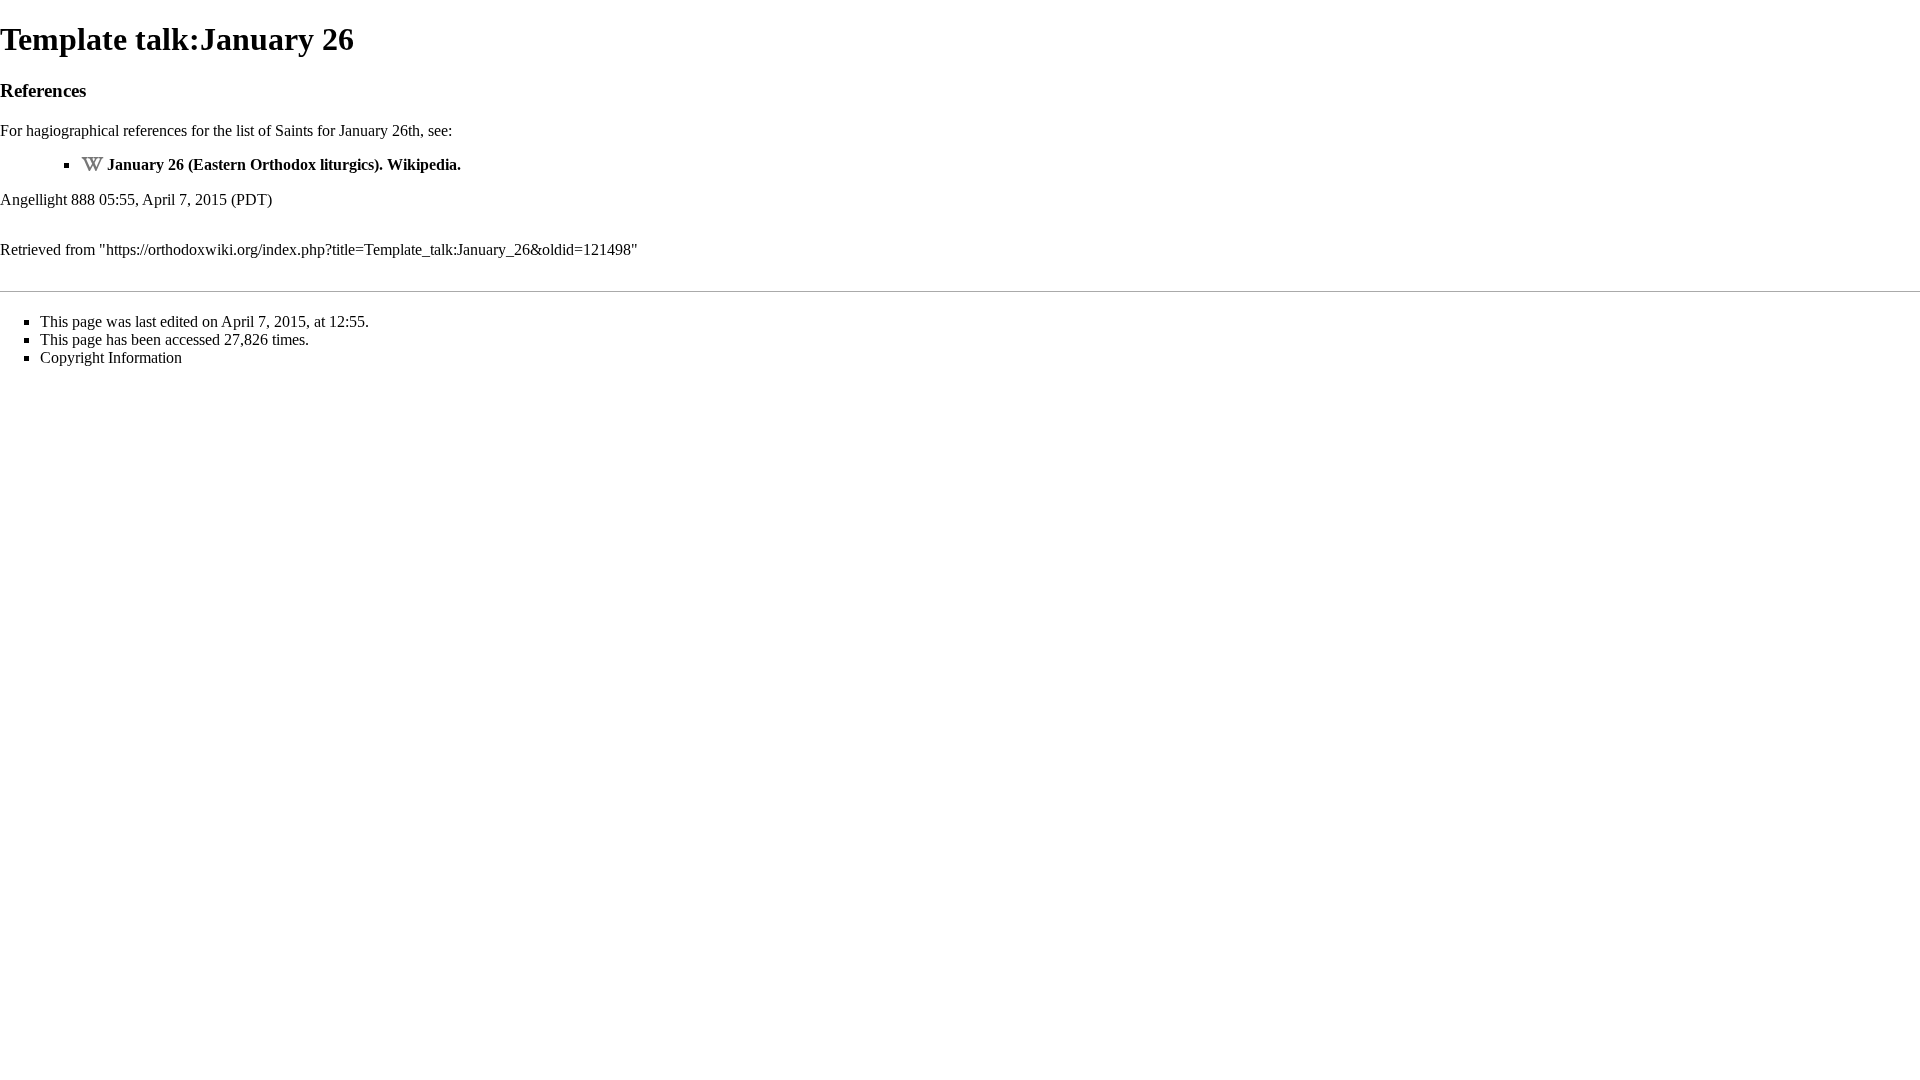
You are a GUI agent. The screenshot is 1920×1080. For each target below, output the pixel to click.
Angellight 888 (47, 199)
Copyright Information (111, 357)
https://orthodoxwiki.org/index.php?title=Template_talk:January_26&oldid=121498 (368, 249)
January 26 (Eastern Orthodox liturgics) (243, 164)
